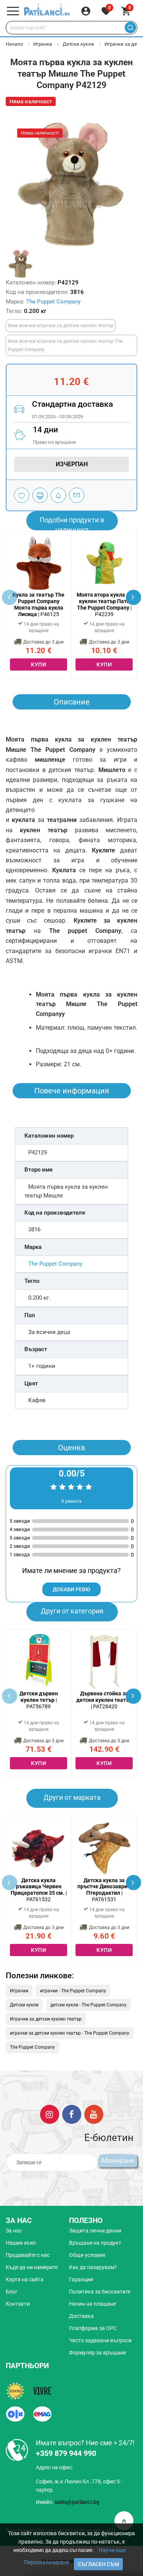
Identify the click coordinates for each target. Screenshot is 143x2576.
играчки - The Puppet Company (73, 1991)
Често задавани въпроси (100, 2340)
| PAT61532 (39, 1890)
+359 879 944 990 (66, 2453)
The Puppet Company (53, 302)
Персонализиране (47, 2562)
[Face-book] (72, 2114)
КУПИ (39, 664)
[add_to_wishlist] (22, 495)
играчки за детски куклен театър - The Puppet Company (70, 2033)
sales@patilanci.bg (77, 2502)
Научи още (112, 2550)
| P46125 (39, 604)
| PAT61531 (104, 1890)
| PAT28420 (104, 1700)
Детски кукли (78, 44)
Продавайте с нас (28, 2255)
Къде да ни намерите (32, 2267)
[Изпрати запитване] (77, 495)
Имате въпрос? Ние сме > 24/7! (85, 2443)
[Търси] (130, 28)
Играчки (43, 44)
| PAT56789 (39, 1700)
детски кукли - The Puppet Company (88, 2005)
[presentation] (133, 597)
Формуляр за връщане (97, 2353)
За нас (14, 2231)
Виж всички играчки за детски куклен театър (61, 325)
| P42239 (104, 604)
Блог (12, 2292)
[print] (40, 495)
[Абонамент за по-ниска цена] (58, 495)
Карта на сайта (25, 2279)
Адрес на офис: (54, 2467)
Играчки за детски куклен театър (46, 2019)
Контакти (18, 2304)
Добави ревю (71, 1589)
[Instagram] (50, 2114)
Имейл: (68, 2502)
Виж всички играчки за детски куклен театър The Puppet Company (65, 345)
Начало (14, 44)
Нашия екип (21, 2243)
